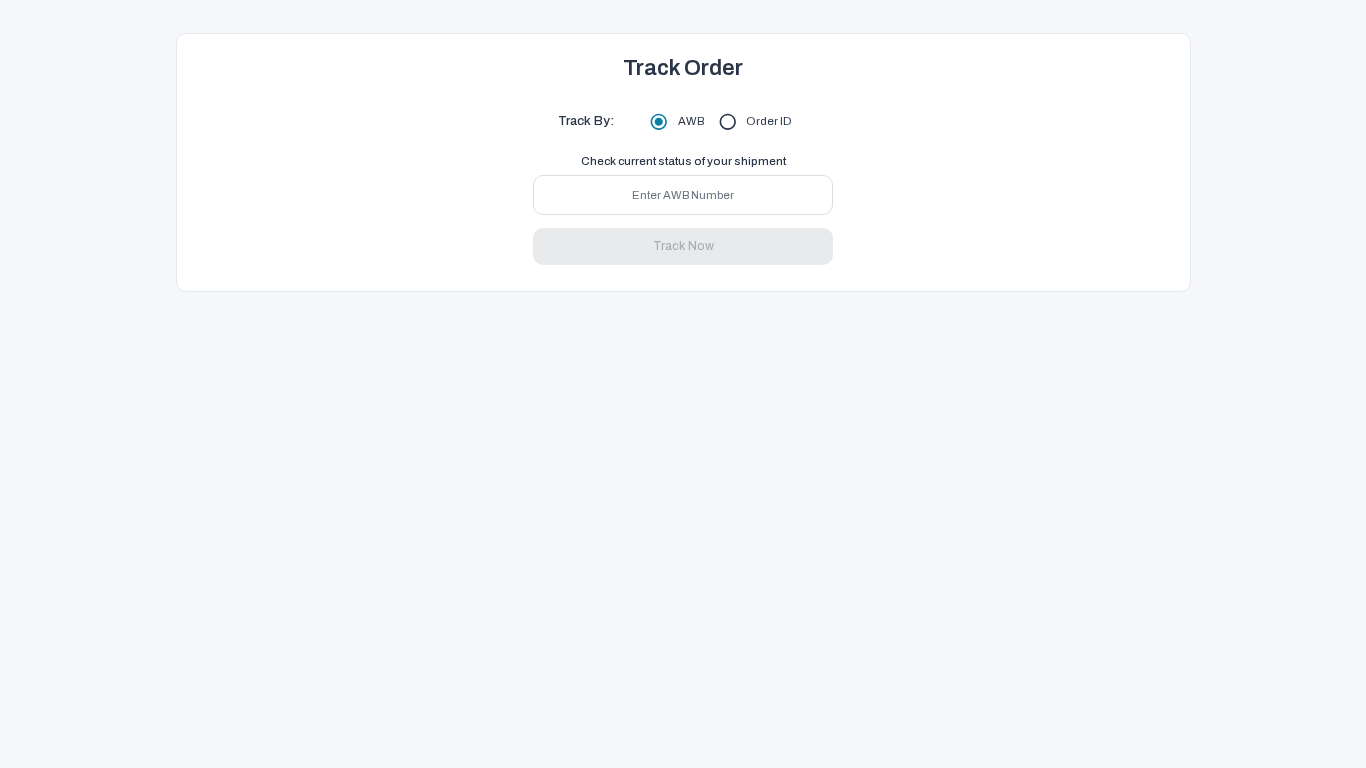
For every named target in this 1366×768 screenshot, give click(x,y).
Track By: (586, 121)
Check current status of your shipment (683, 161)
